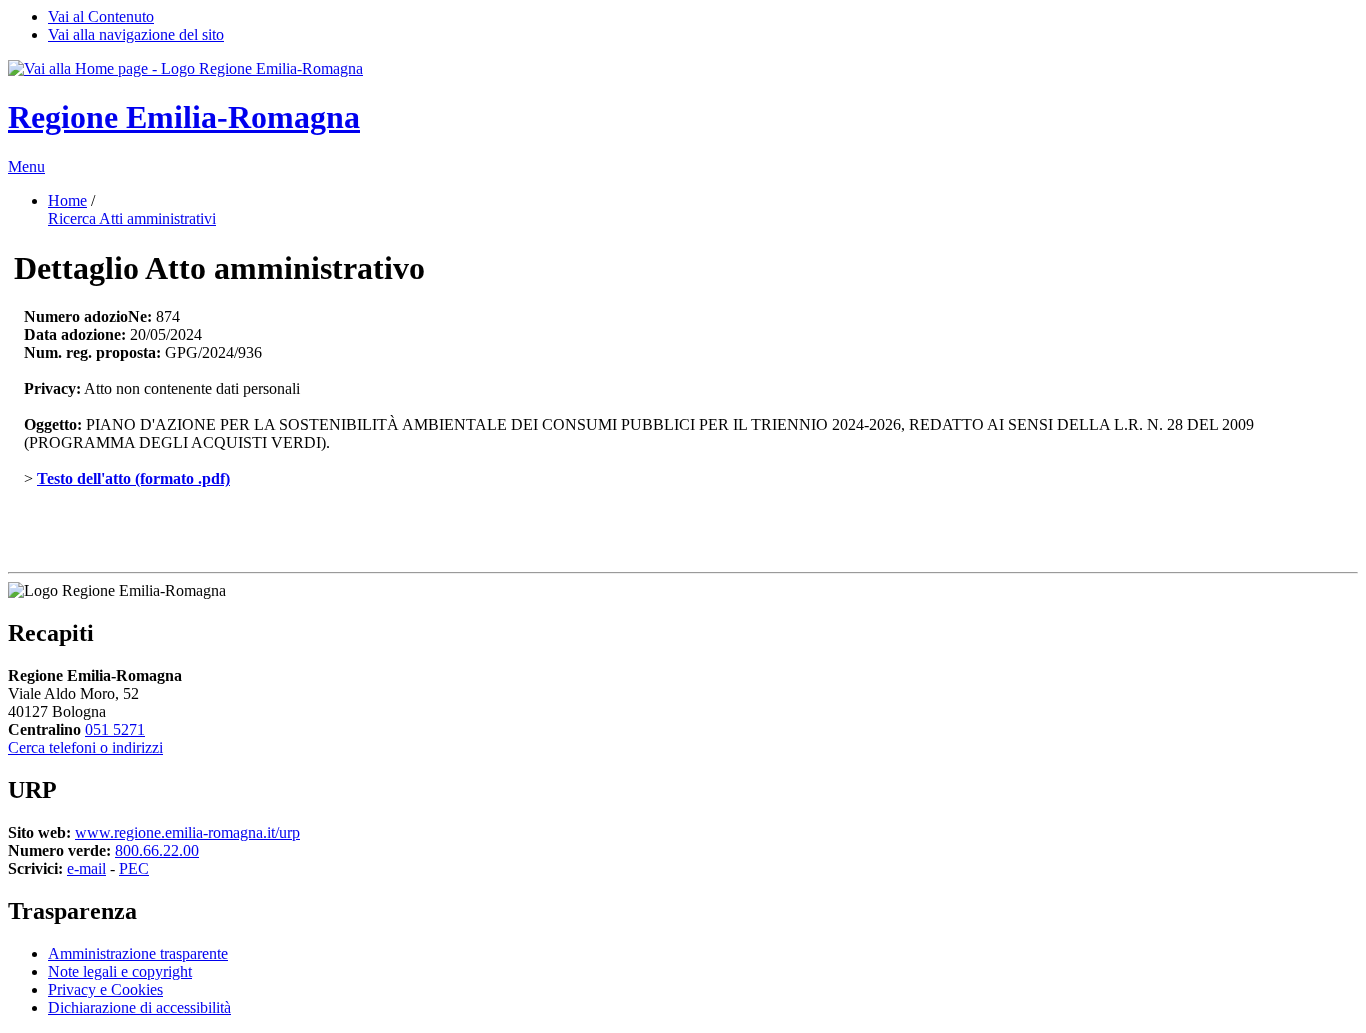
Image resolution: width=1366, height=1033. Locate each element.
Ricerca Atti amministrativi (132, 218)
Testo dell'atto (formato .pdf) (133, 478)
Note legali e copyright (120, 971)
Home (67, 200)
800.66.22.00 (157, 850)
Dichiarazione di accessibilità (139, 1007)
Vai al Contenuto (101, 16)
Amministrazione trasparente (138, 953)
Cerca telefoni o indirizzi (85, 747)
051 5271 (115, 729)
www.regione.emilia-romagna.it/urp (187, 832)
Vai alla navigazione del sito (136, 34)
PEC (134, 868)
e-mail (86, 868)
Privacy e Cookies (105, 989)
